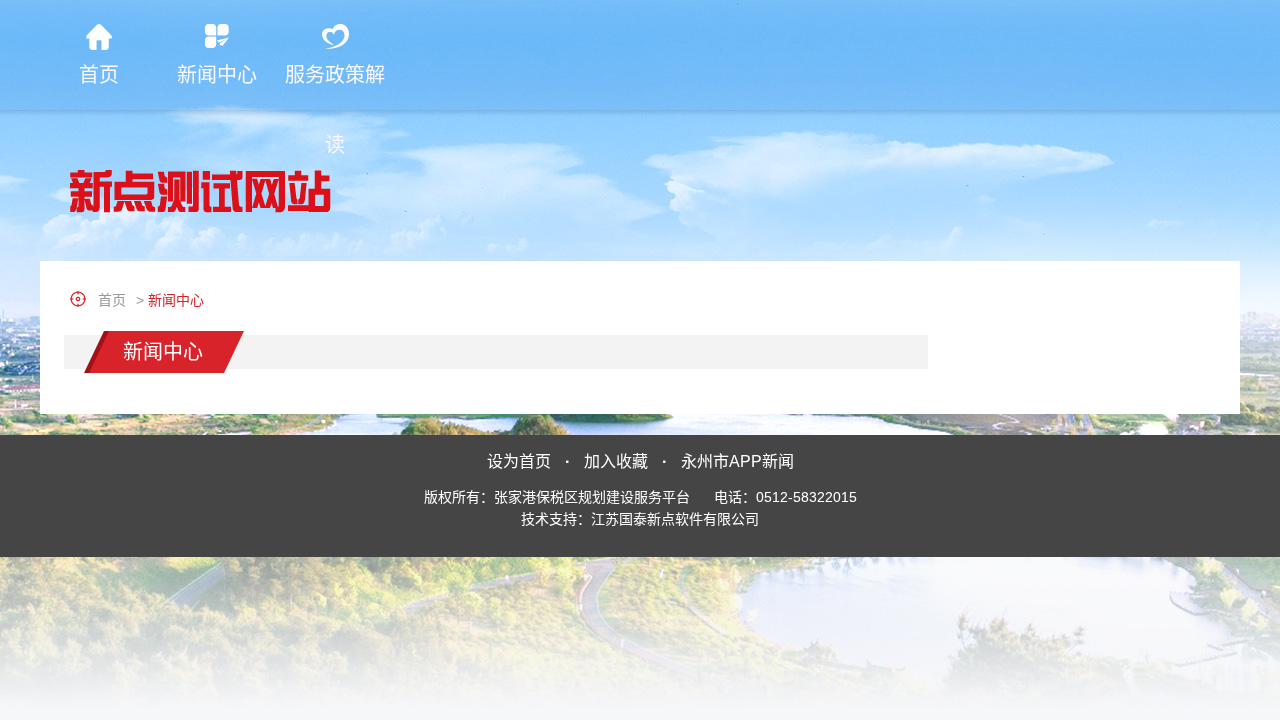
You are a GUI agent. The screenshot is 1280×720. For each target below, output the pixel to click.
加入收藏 (616, 461)
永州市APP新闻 (737, 461)
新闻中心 (217, 75)
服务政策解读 (335, 87)
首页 (99, 75)
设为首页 (519, 461)
